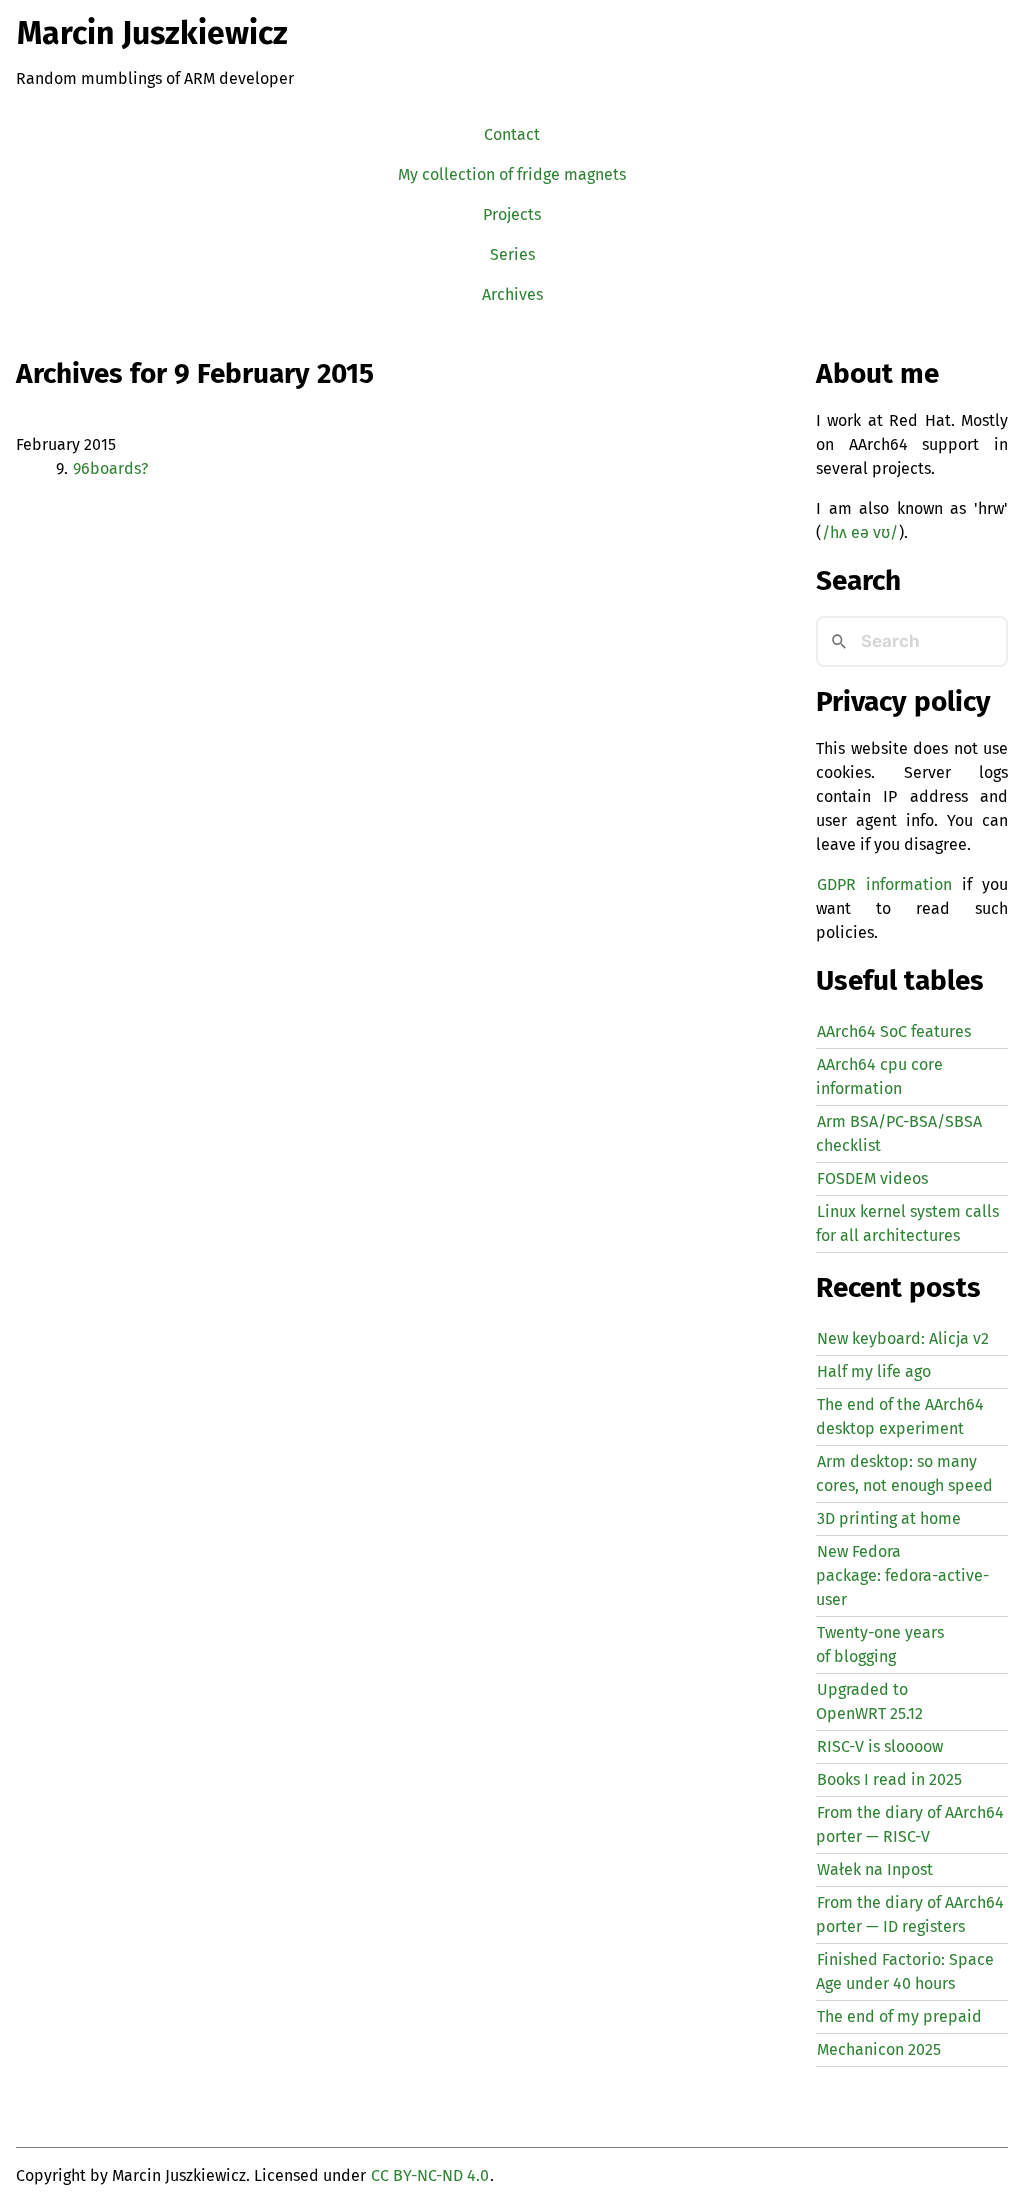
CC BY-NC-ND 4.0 (430, 2175)
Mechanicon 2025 (879, 2049)
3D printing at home (889, 1518)
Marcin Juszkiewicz (152, 33)
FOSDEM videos (872, 1178)
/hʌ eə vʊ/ (860, 532)
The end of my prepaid (899, 2016)
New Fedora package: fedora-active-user (902, 1575)
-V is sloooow (880, 1746)
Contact (512, 134)
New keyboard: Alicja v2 (903, 1338)
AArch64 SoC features (894, 1031)
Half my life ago (874, 1371)
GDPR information (884, 884)
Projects (512, 214)
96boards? (110, 468)
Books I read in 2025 (889, 1779)
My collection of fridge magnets (512, 174)
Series (512, 254)
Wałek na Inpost (875, 1869)
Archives (512, 294)
